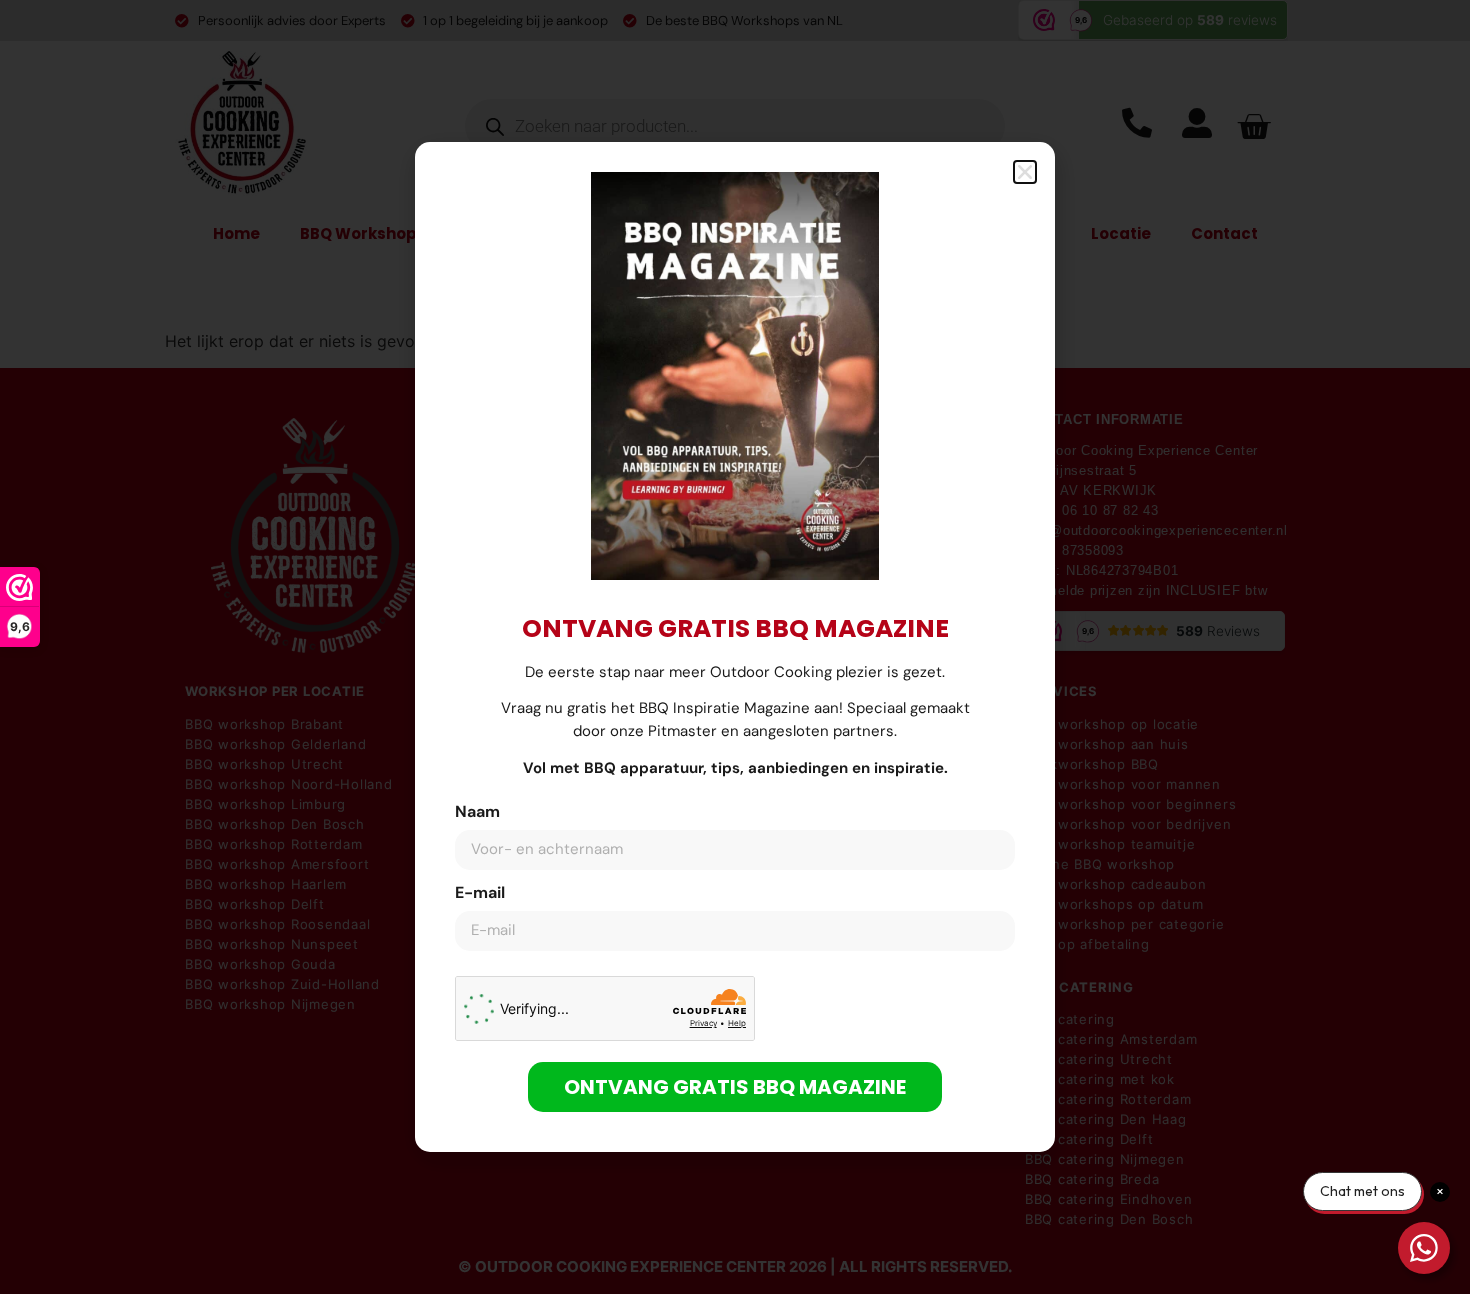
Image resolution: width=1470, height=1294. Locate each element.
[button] (1025, 172)
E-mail (480, 894)
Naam (477, 813)
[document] (735, 647)
